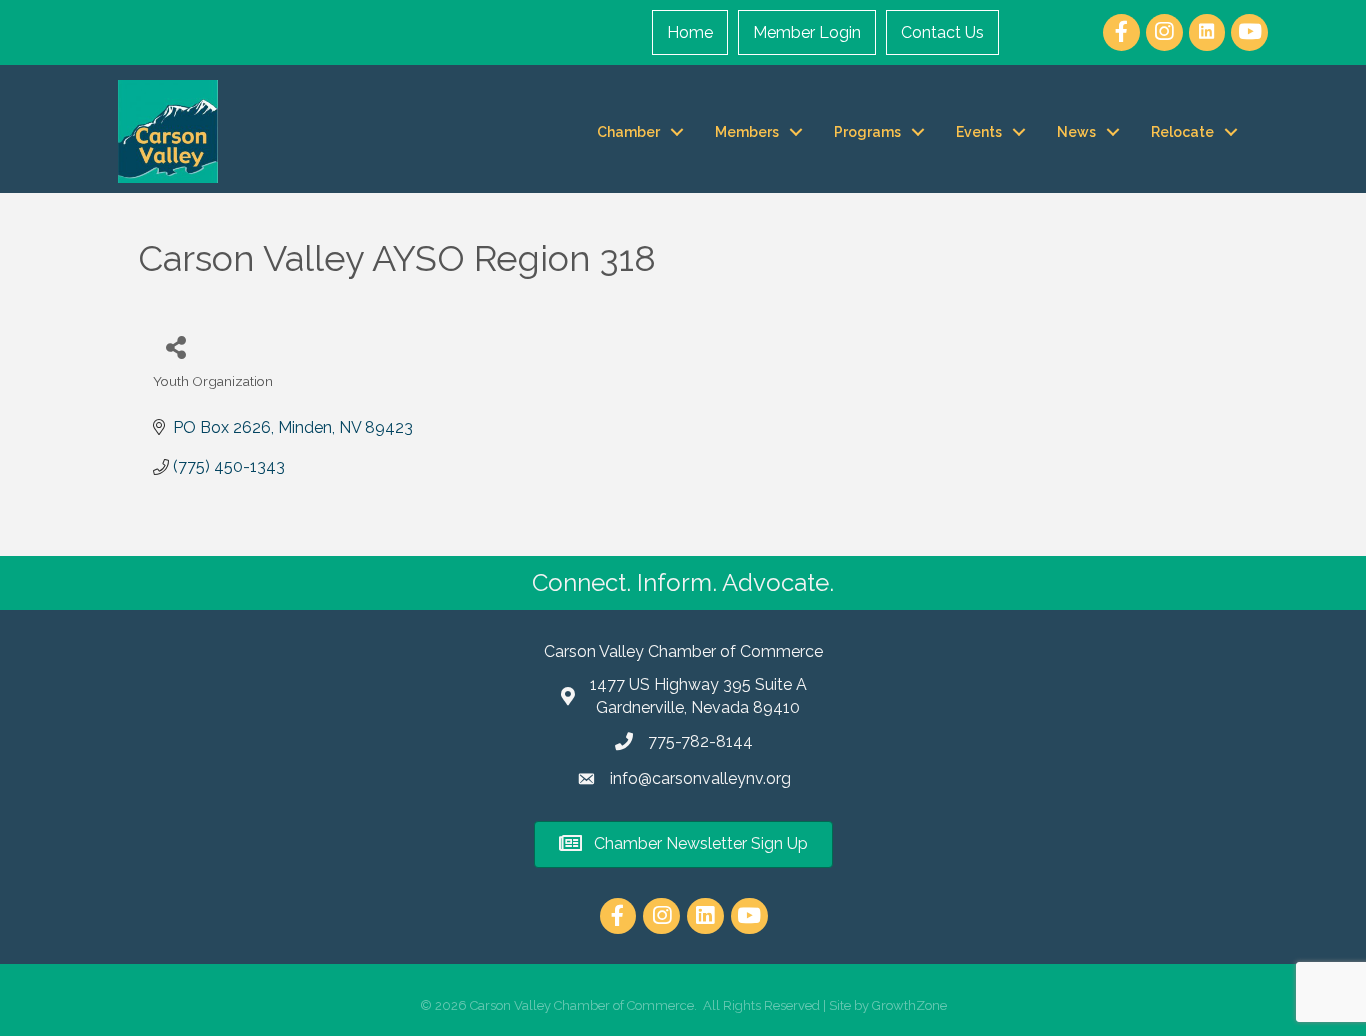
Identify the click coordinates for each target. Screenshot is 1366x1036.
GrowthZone (909, 1005)
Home (690, 32)
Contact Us (942, 32)
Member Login (807, 32)
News (1076, 132)
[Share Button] (175, 346)
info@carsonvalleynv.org (700, 778)
